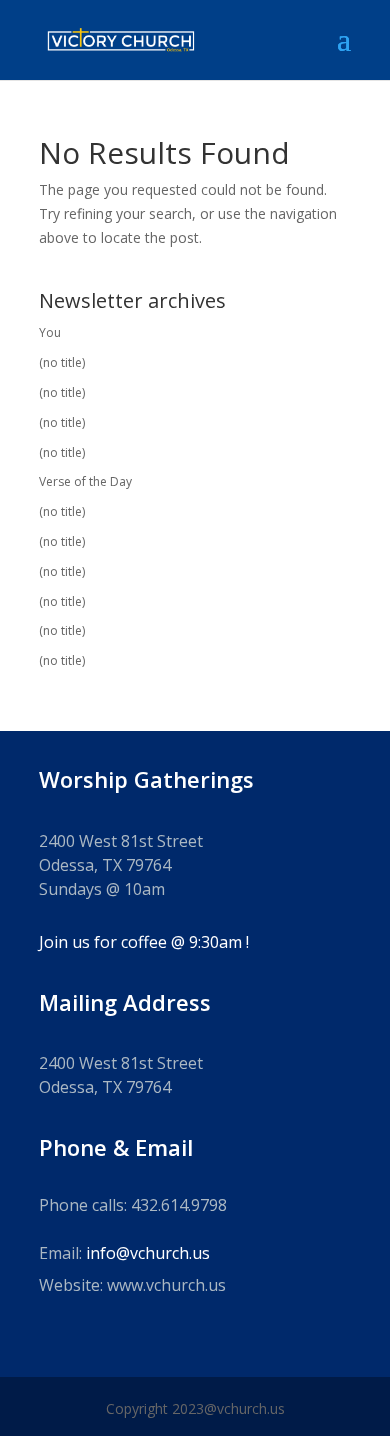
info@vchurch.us (148, 1253)
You (50, 332)
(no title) (62, 362)
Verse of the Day (85, 481)
